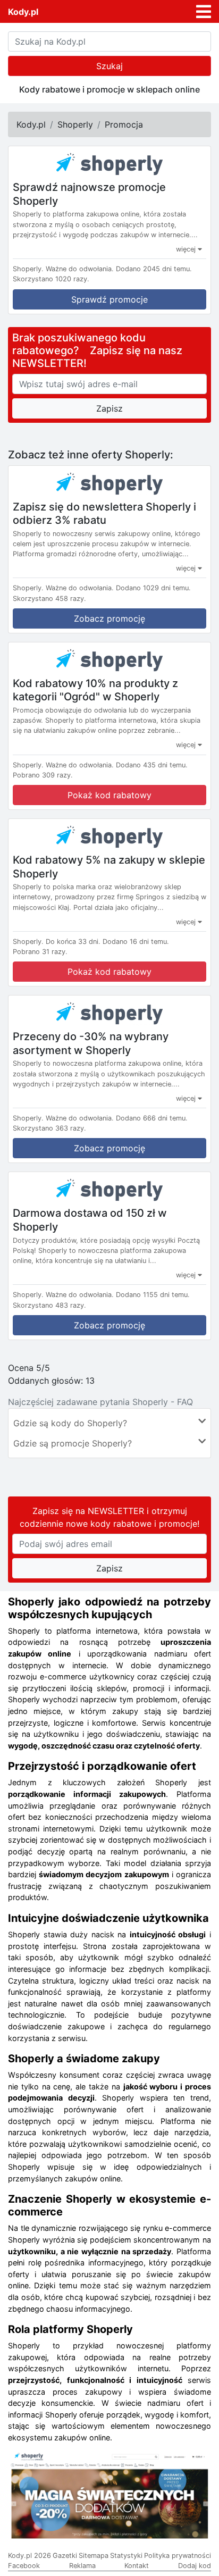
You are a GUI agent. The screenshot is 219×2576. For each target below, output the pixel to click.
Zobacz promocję (109, 618)
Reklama (82, 2566)
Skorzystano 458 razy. (49, 599)
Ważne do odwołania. (80, 269)
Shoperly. (28, 269)
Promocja (124, 124)
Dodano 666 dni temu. (152, 1118)
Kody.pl (23, 12)
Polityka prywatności (178, 2556)
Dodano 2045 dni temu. (154, 269)
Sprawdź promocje (109, 299)
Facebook (24, 2566)
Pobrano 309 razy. (43, 775)
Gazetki (65, 2556)
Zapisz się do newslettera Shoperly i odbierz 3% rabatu (104, 513)
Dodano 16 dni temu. (136, 942)
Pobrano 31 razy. (40, 952)
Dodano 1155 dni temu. (153, 1295)
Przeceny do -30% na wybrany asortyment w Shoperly (91, 1043)
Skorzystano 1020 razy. (51, 279)
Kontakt (137, 2566)
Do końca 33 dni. (73, 942)
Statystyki (126, 2556)
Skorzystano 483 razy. (49, 1305)
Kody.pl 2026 (30, 2556)
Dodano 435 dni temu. (152, 765)
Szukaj (109, 66)
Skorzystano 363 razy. (49, 1128)
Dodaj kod (195, 2566)
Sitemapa (94, 2556)
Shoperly (75, 124)
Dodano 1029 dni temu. (153, 588)
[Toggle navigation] (204, 12)
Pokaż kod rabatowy (109, 795)
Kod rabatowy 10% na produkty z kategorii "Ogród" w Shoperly (95, 690)
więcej (187, 249)
